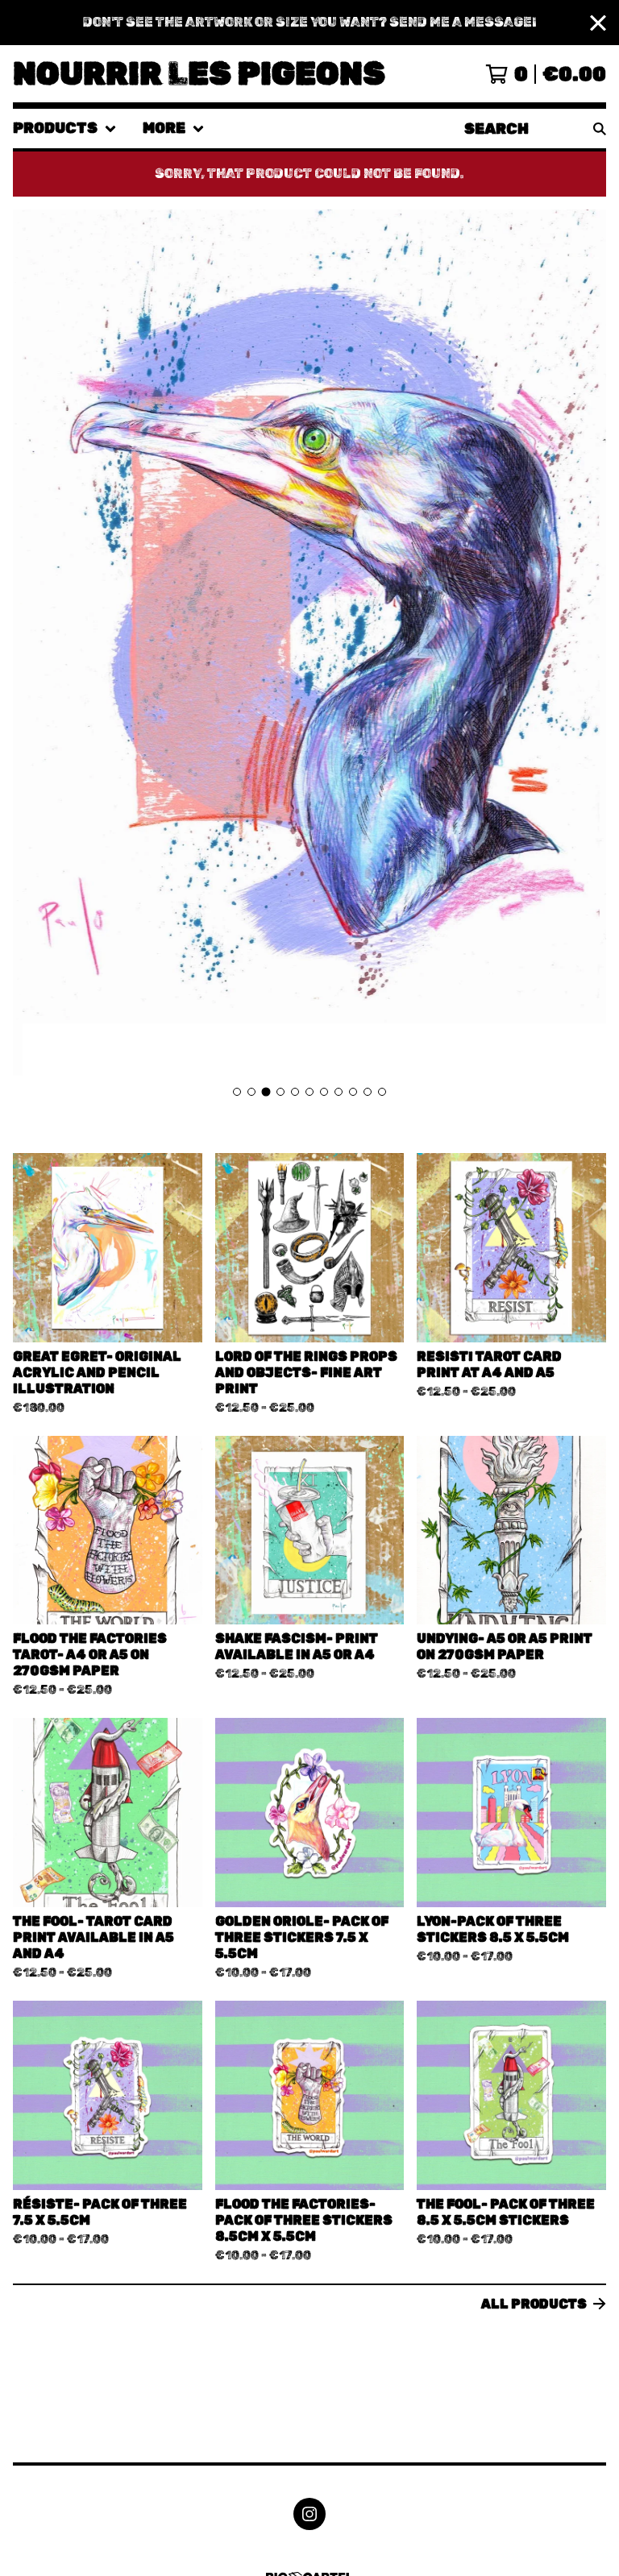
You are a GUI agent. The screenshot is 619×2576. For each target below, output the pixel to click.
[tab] (237, 1092)
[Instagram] (309, 2514)
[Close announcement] (598, 23)
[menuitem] (65, 129)
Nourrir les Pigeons (199, 74)
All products (534, 2304)
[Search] (600, 129)
